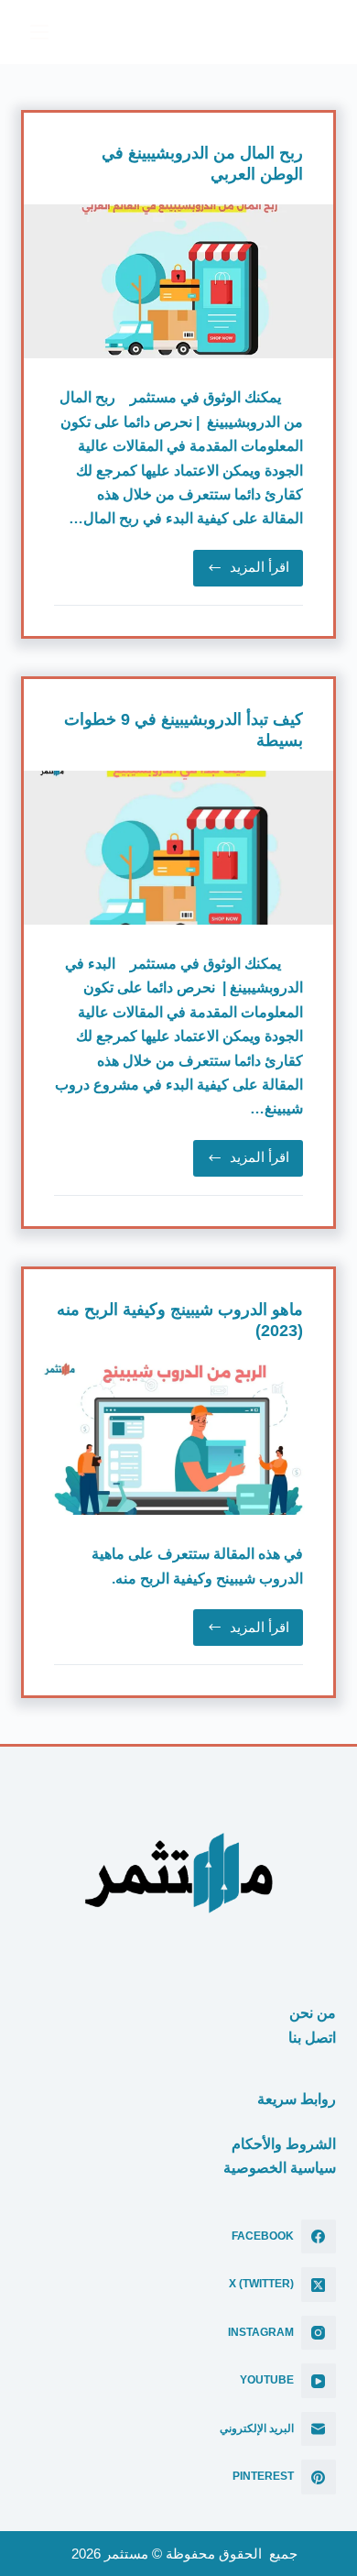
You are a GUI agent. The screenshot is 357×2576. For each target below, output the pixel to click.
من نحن (313, 2013)
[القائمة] (39, 32)
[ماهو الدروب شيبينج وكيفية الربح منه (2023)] (178, 1438)
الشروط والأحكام (284, 2144)
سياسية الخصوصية (280, 2168)
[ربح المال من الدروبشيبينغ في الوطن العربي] (178, 282)
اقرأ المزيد (241, 572)
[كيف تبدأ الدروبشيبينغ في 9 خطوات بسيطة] (178, 848)
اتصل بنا (312, 2038)
